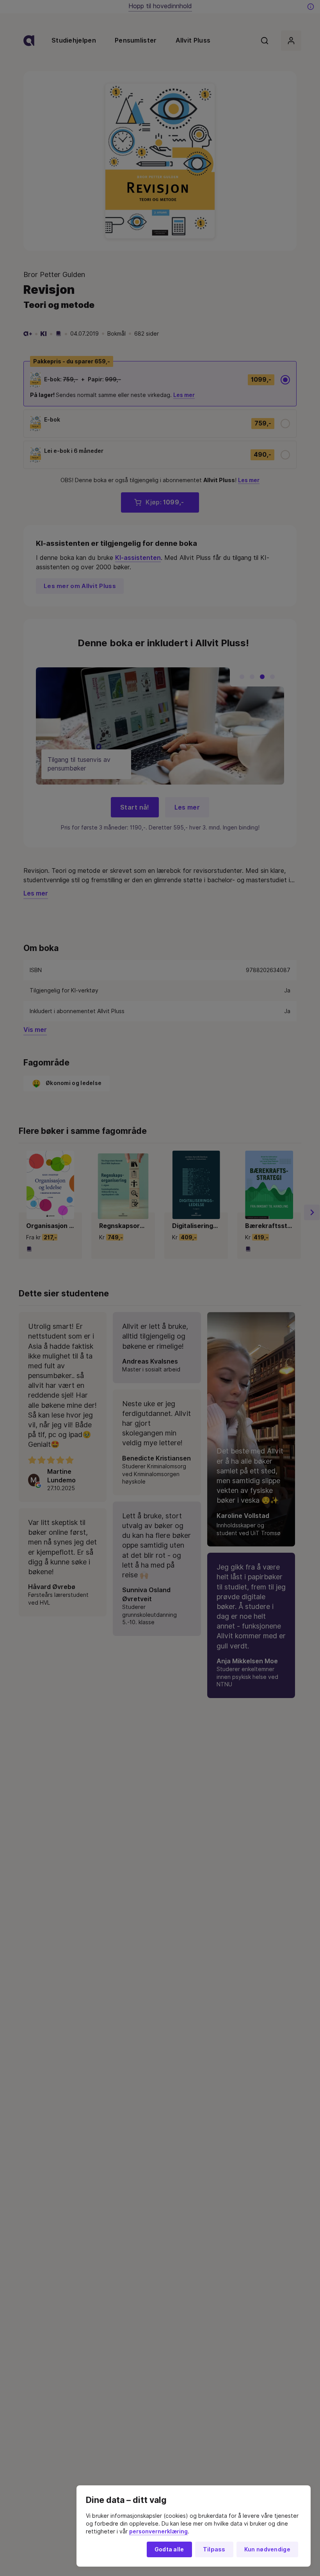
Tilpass (214, 2549)
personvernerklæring (158, 2531)
